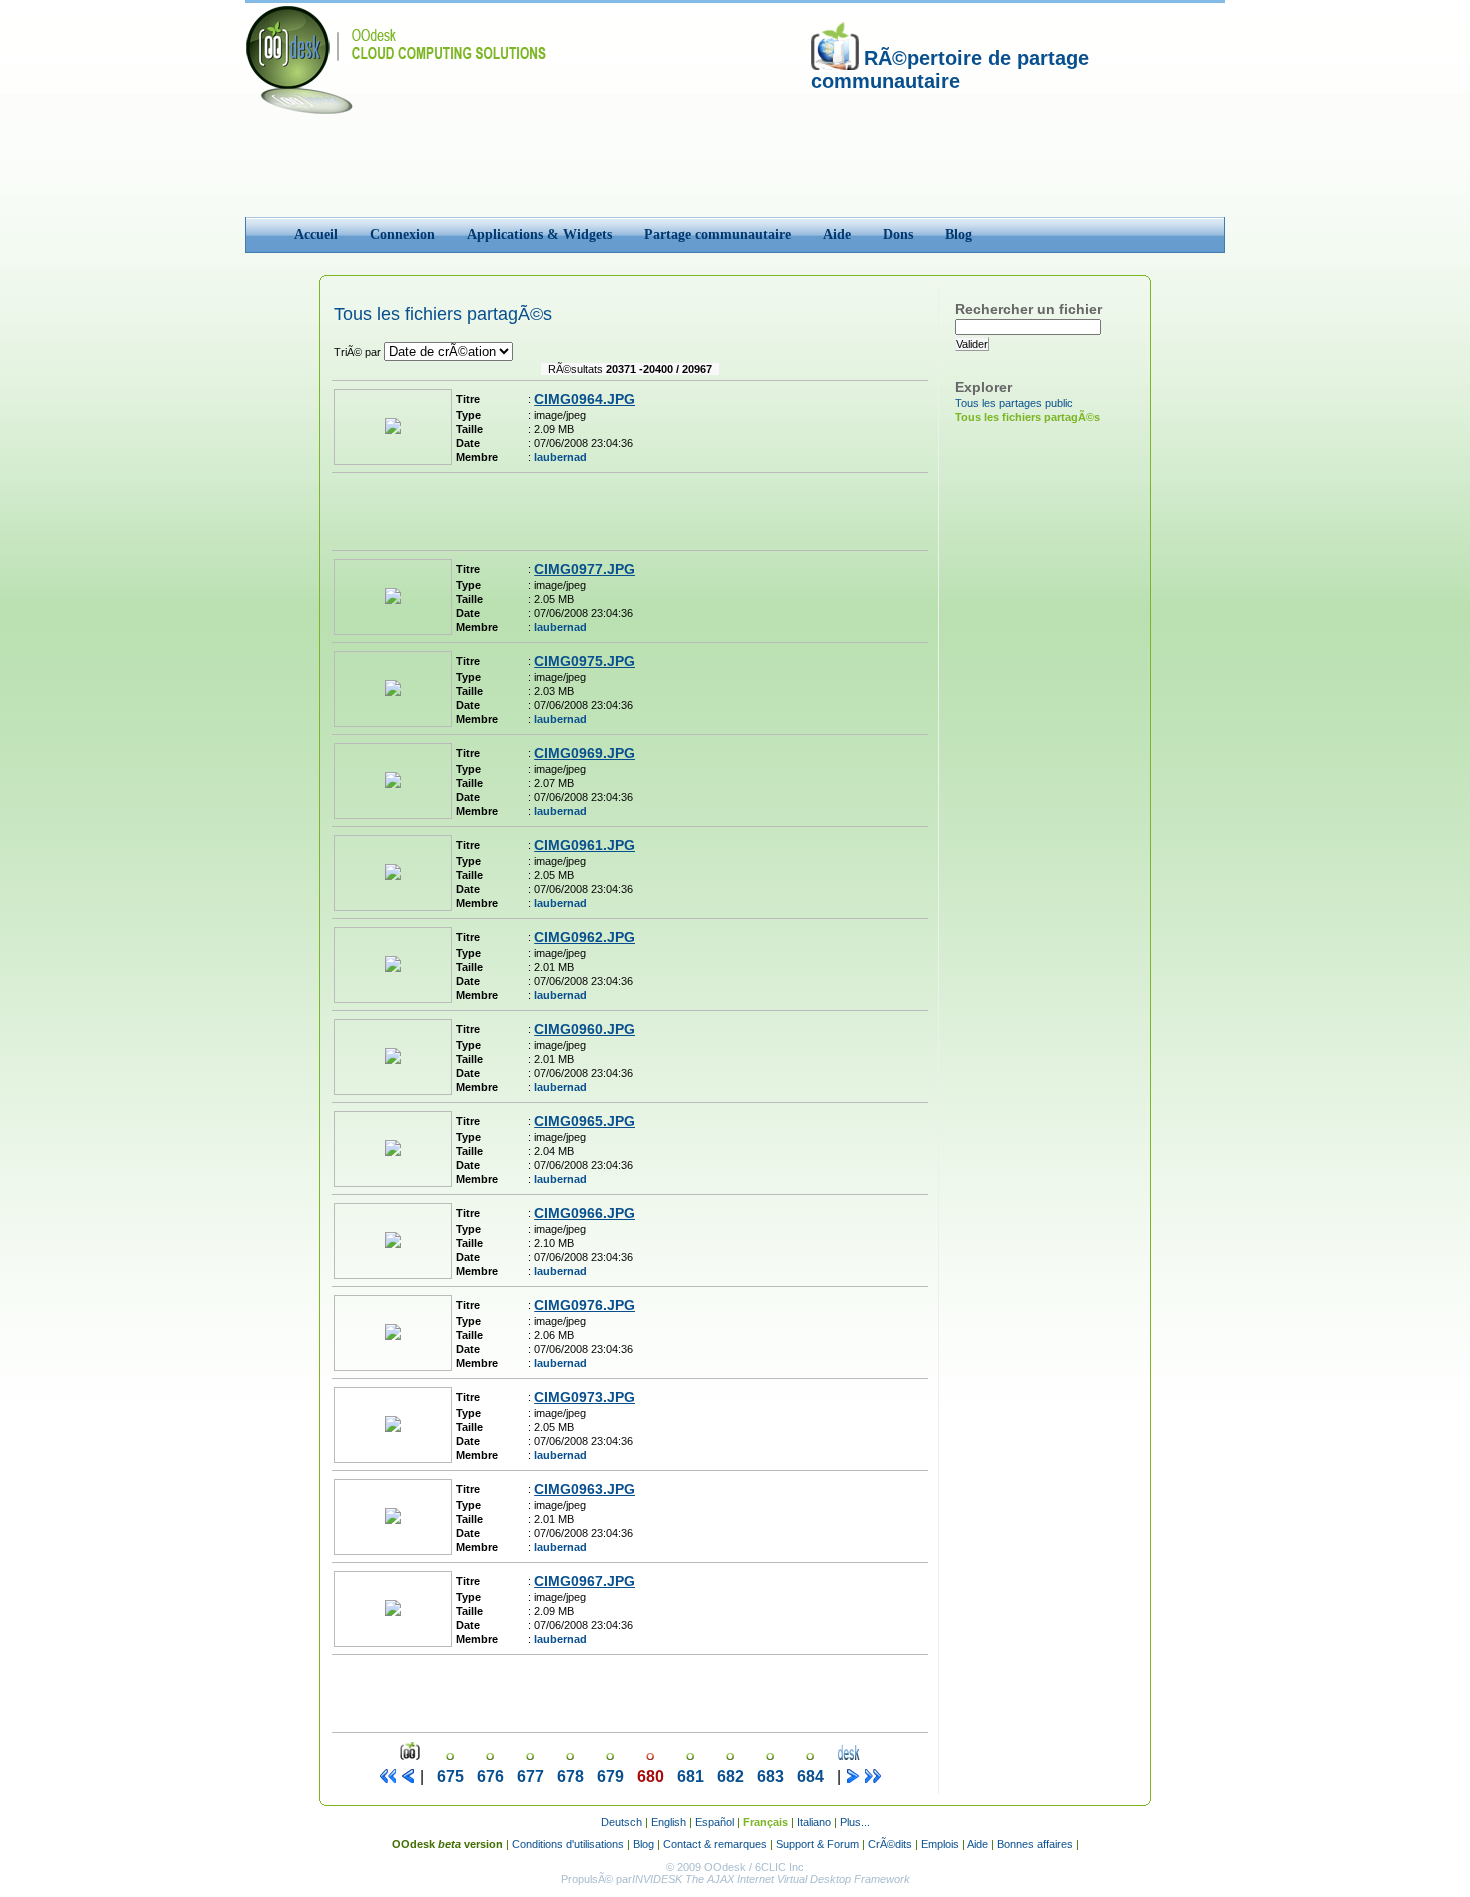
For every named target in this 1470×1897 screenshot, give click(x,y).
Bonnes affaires (1035, 1844)
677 (530, 1776)
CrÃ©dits (890, 1844)
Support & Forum (817, 1844)
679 (610, 1776)
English (668, 1822)
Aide (977, 1844)
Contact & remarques (715, 1844)
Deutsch (621, 1822)
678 (570, 1776)
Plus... (855, 1822)
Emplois (940, 1844)
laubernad (560, 457)
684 (810, 1776)
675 (450, 1776)
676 (490, 1776)
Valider (972, 344)
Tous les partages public (1014, 403)
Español (714, 1822)
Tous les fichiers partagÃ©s (1027, 417)
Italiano (814, 1822)
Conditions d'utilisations (568, 1844)
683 (770, 1776)
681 (690, 1776)
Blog (643, 1844)
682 (730, 1776)
